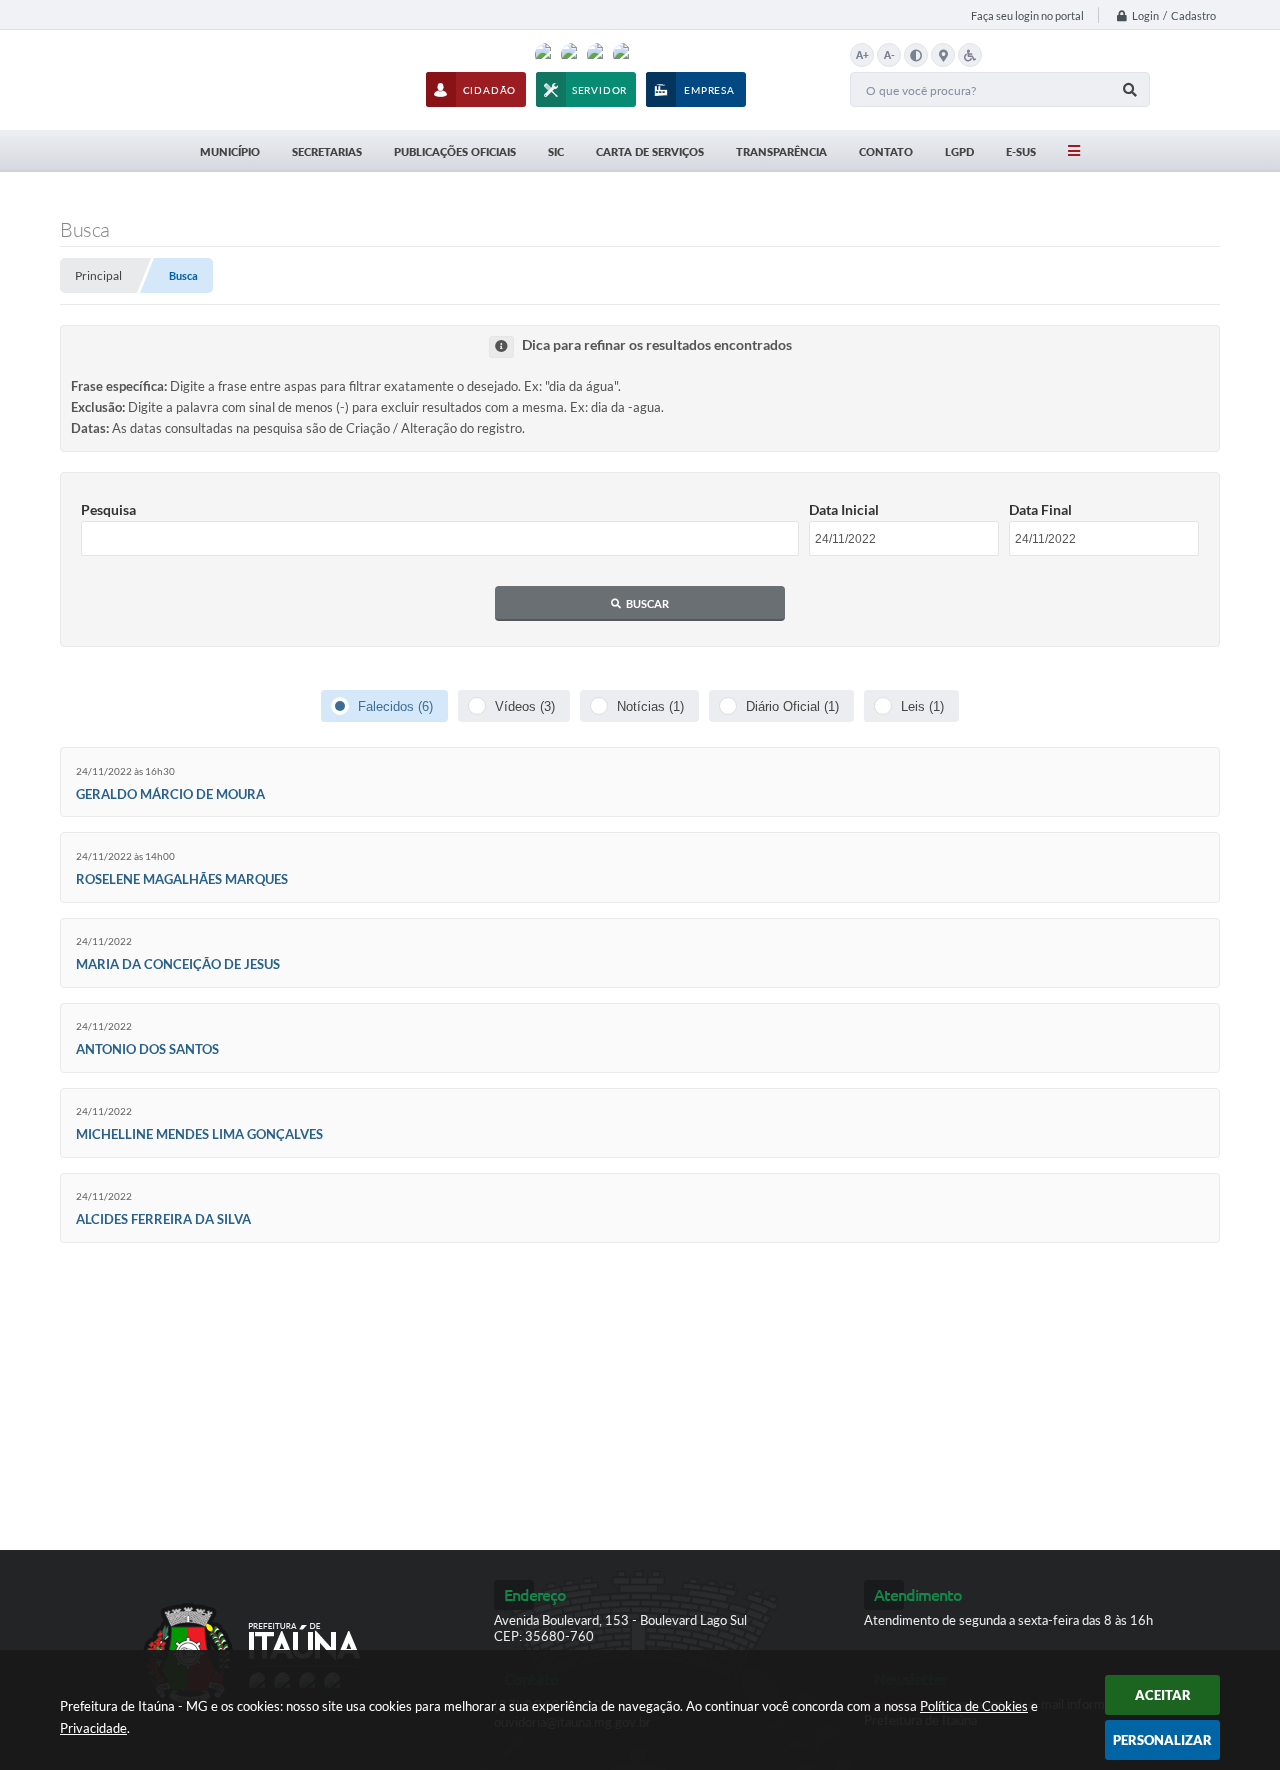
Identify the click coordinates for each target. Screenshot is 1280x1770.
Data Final (1040, 509)
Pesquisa (108, 509)
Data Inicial (844, 509)
